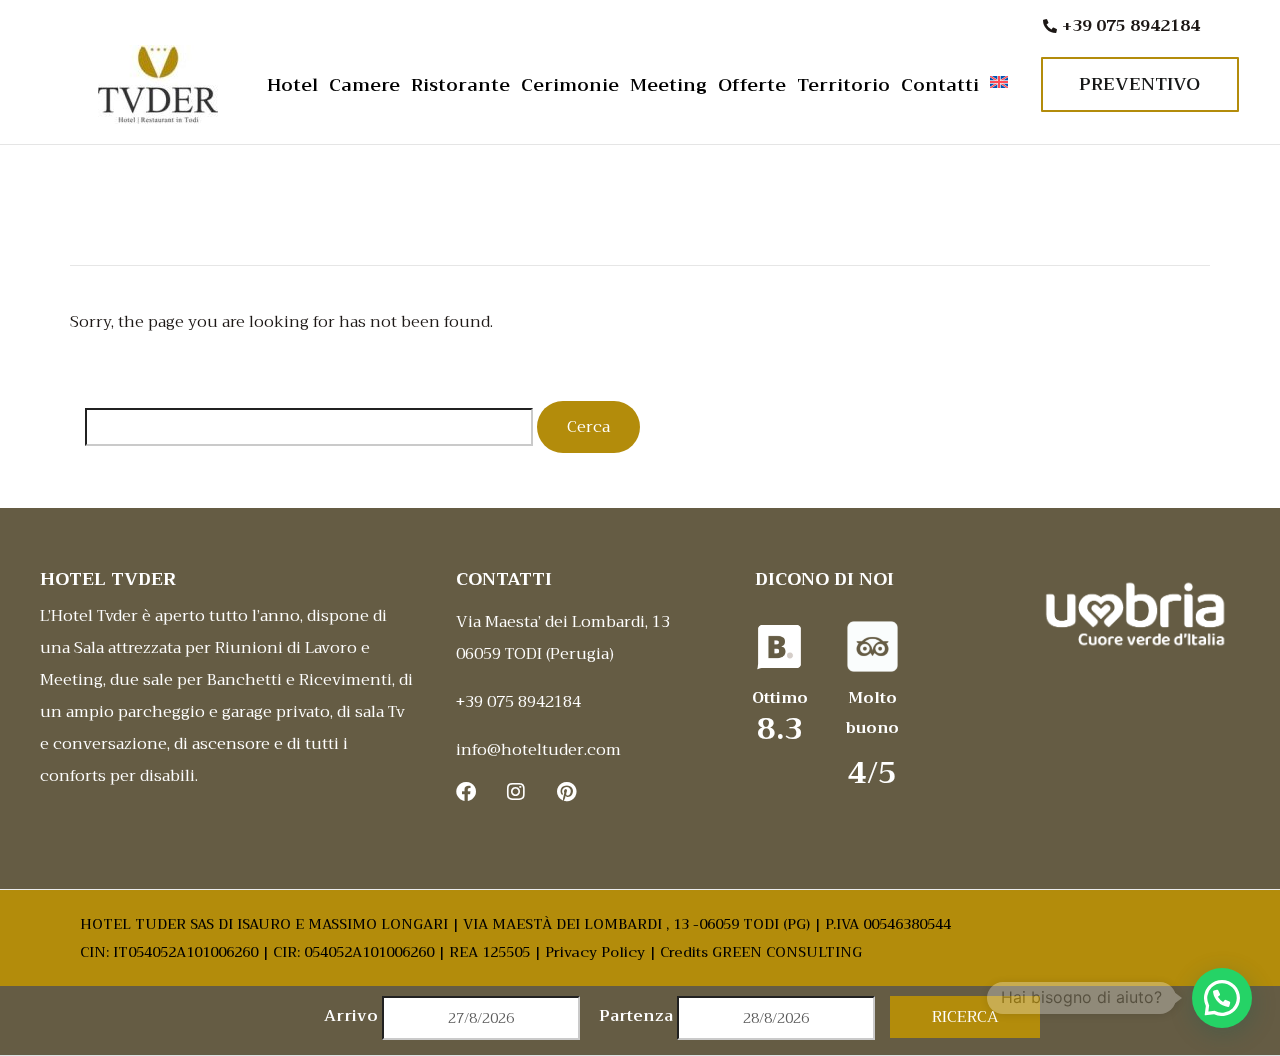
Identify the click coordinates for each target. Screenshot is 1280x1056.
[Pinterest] (566, 792)
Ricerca (965, 1017)
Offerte (752, 85)
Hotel (292, 85)
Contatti (940, 85)
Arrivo (351, 1016)
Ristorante (460, 85)
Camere (364, 85)
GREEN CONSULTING (787, 952)
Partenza (636, 1016)
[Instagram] (516, 792)
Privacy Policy (595, 952)
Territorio (843, 85)
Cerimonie (570, 85)
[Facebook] (466, 792)
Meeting (668, 85)
